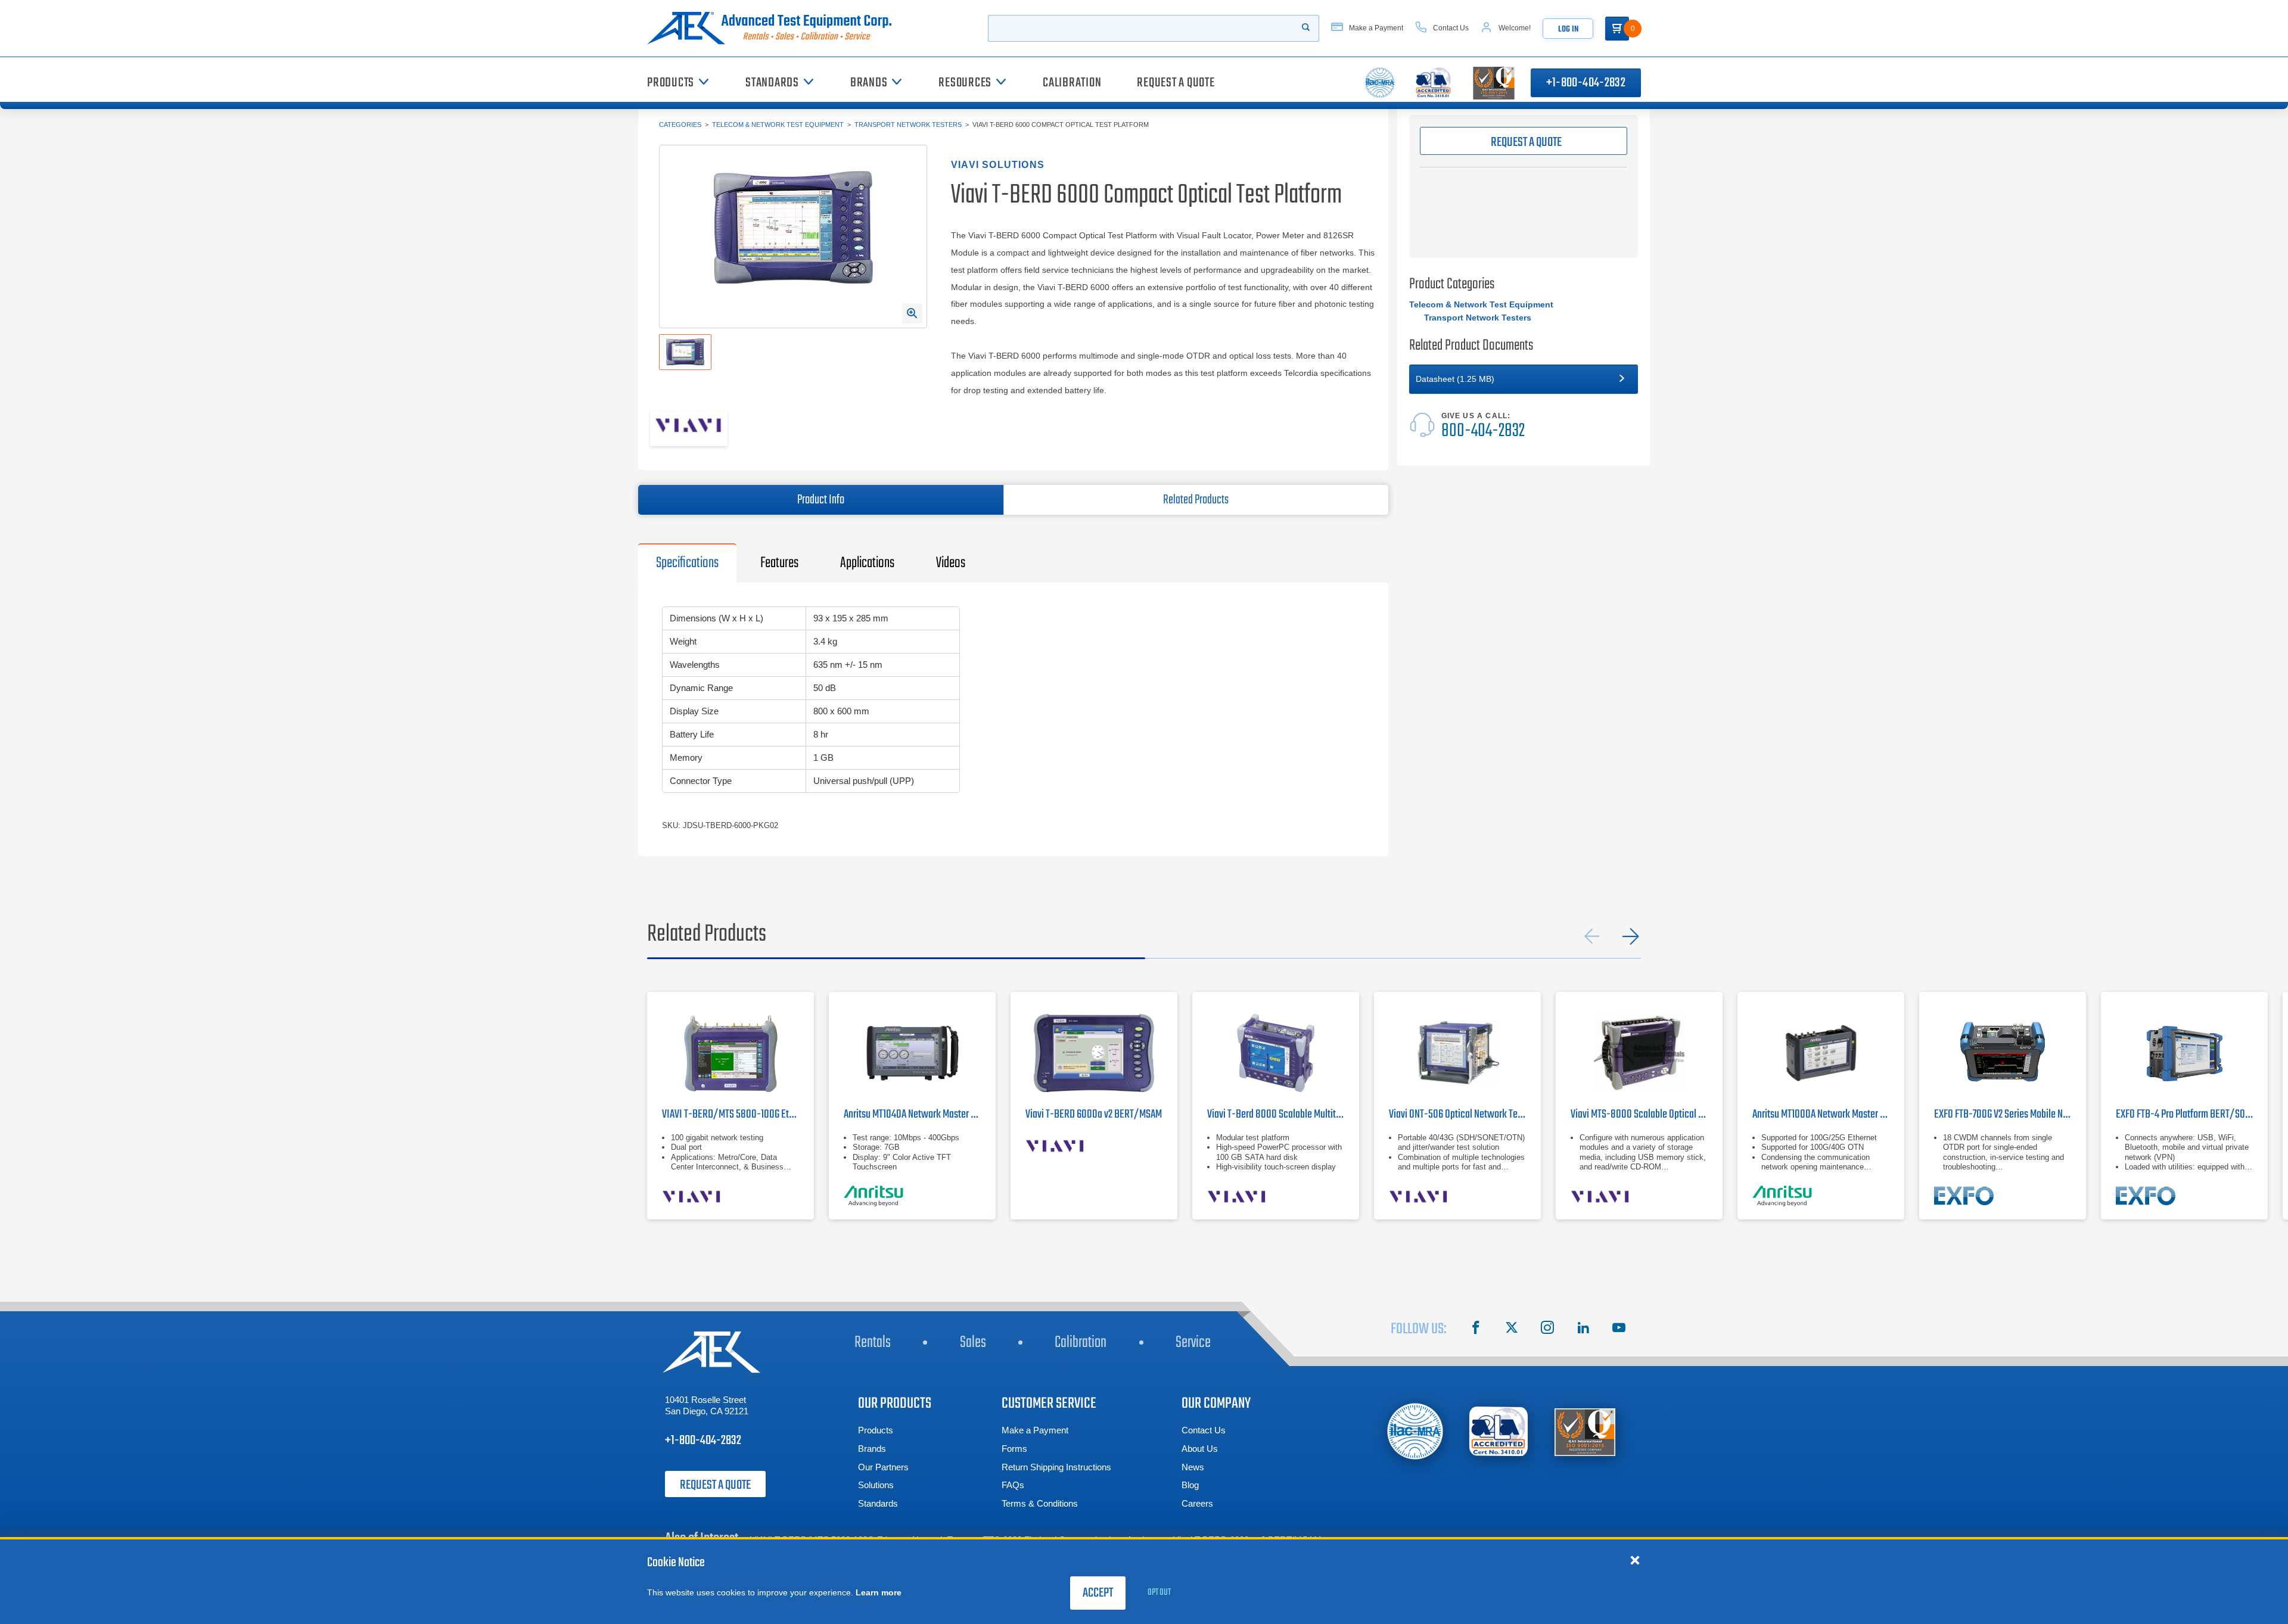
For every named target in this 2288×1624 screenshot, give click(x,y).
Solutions (876, 1485)
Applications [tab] (867, 563)
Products (876, 1430)
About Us (1200, 1449)
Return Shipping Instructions (1056, 1467)
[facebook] (1476, 1329)
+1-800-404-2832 (1586, 83)
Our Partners (883, 1467)
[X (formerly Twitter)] (1512, 1329)
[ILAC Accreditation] (1415, 1431)
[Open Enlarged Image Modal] (912, 313)
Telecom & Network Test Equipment (778, 125)
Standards (878, 1503)
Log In (1568, 29)
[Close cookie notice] (1635, 1560)
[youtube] (1619, 1329)
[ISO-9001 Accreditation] (1585, 1431)
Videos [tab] (951, 563)
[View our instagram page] (1547, 1329)
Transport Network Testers (908, 125)
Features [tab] (779, 563)
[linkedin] (1583, 1329)
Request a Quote (715, 1485)
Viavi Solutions (998, 165)
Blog (1190, 1485)
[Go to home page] (774, 28)
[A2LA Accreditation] (1499, 1431)
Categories (680, 125)
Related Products (1196, 500)
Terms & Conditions (1040, 1503)
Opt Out (1159, 1592)
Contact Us (1204, 1430)
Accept (1098, 1593)
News (1193, 1467)
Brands (872, 1449)
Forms (1014, 1449)
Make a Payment (1035, 1430)
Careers (1197, 1503)
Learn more (879, 1592)
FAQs (1013, 1485)
